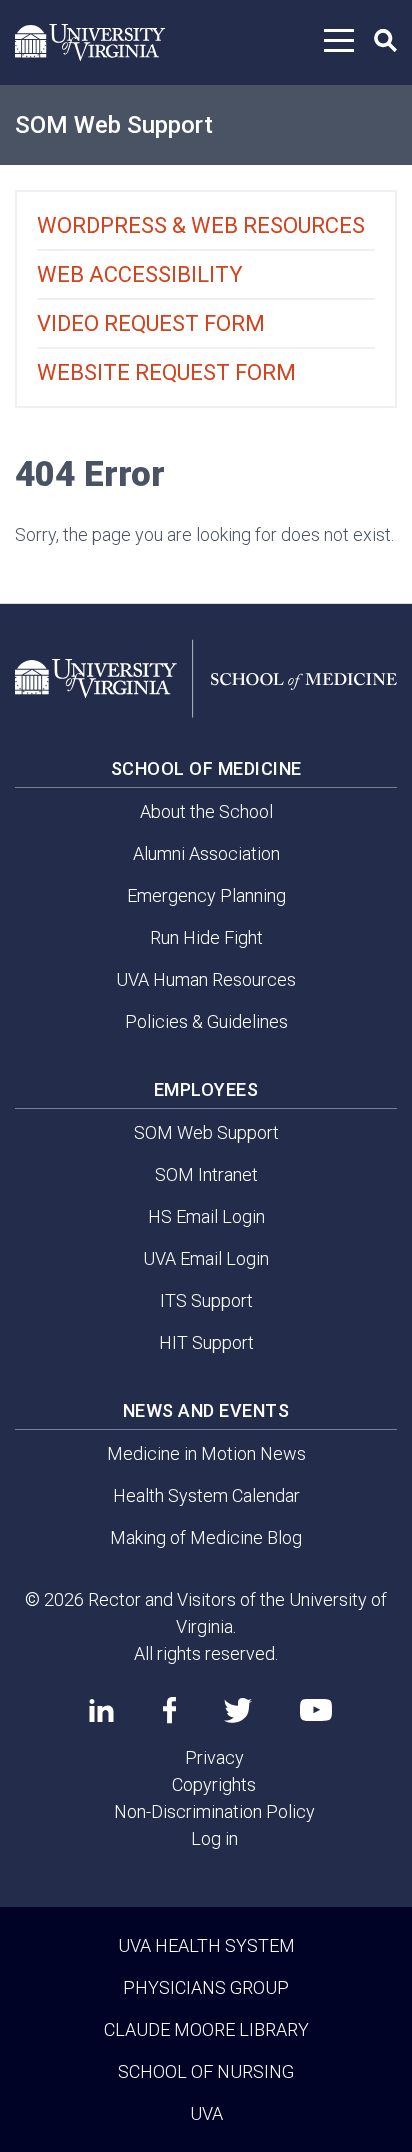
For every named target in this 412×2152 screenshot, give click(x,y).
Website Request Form (166, 372)
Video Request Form (151, 323)
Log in (214, 1838)
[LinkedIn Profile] (101, 1710)
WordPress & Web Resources (201, 225)
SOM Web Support (114, 125)
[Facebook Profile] (169, 1710)
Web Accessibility (140, 274)
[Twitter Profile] (238, 1710)
